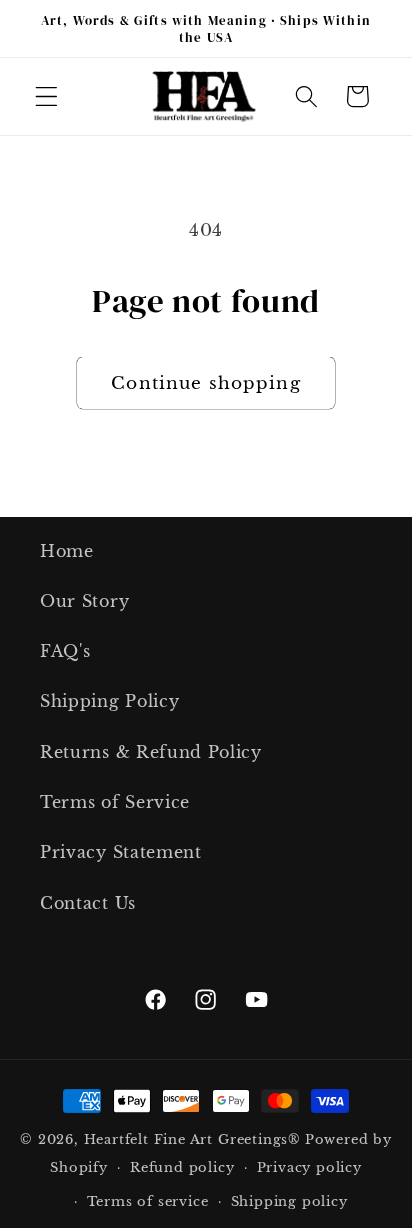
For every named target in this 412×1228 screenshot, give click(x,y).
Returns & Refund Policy (151, 752)
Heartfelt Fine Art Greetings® (192, 1139)
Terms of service (148, 1201)
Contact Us (88, 903)
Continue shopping (206, 383)
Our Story (84, 601)
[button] (46, 96)
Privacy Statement (121, 852)
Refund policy (182, 1167)
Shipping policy (289, 1201)
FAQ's (65, 651)
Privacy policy (309, 1167)
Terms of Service (115, 802)
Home (67, 551)
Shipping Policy (109, 701)
